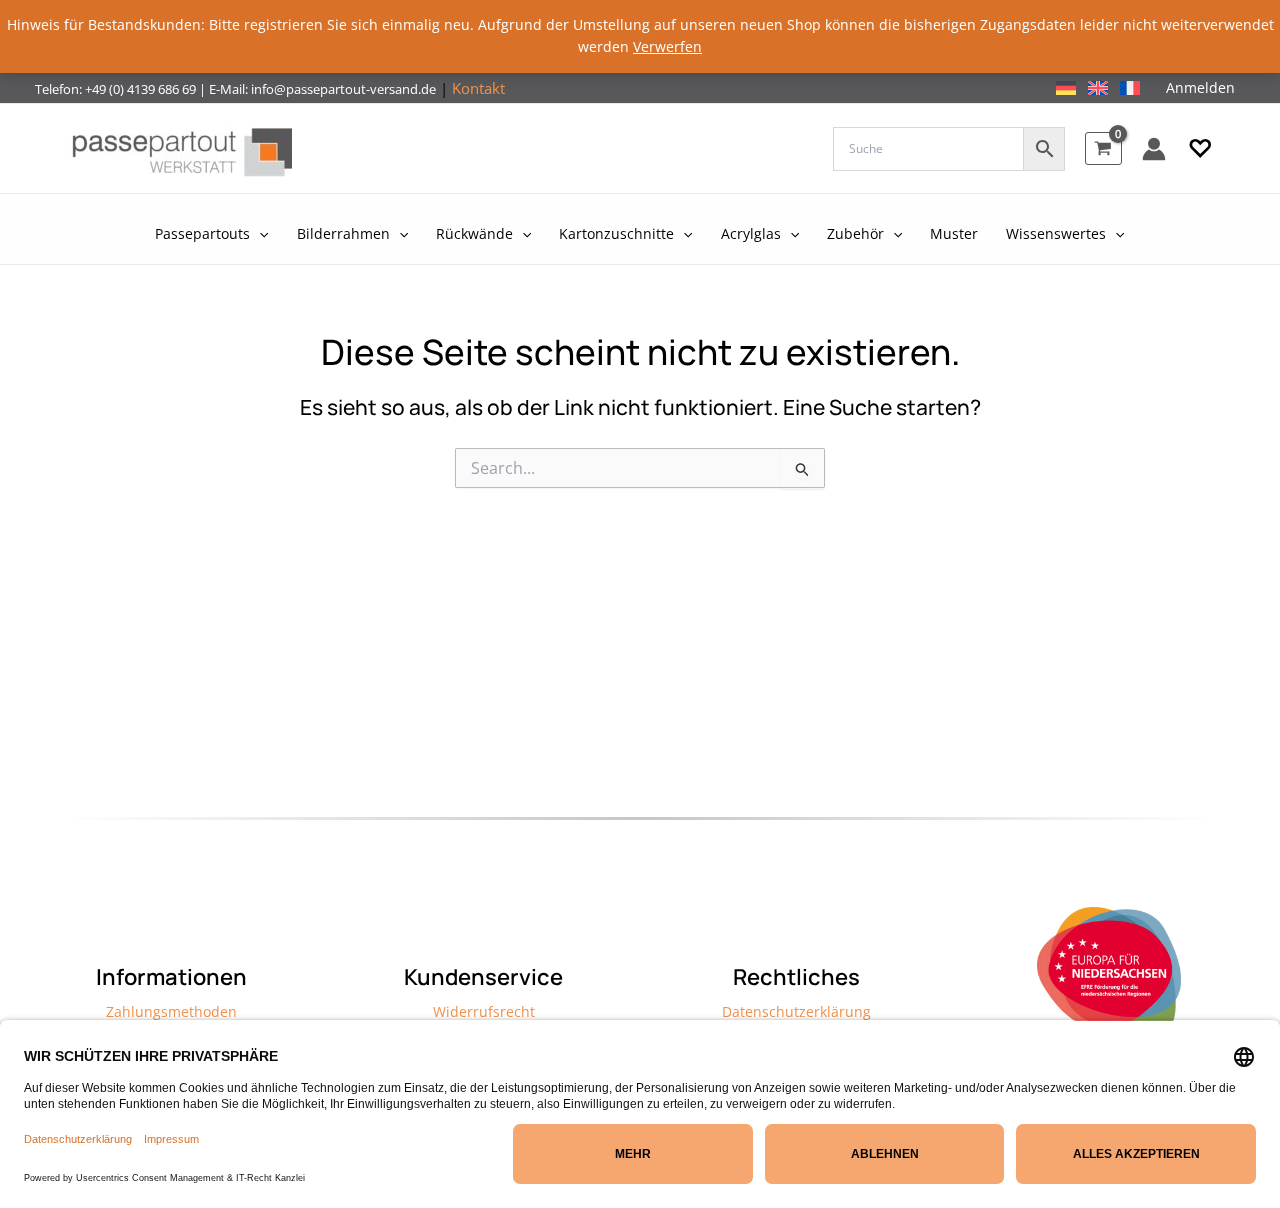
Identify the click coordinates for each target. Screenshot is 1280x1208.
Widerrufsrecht (484, 1011)
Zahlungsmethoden (171, 1011)
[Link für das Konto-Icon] (1154, 149)
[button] (1200, 149)
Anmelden (1200, 87)
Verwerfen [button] (667, 46)
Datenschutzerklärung (796, 1011)
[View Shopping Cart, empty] (1103, 148)
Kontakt (478, 88)
